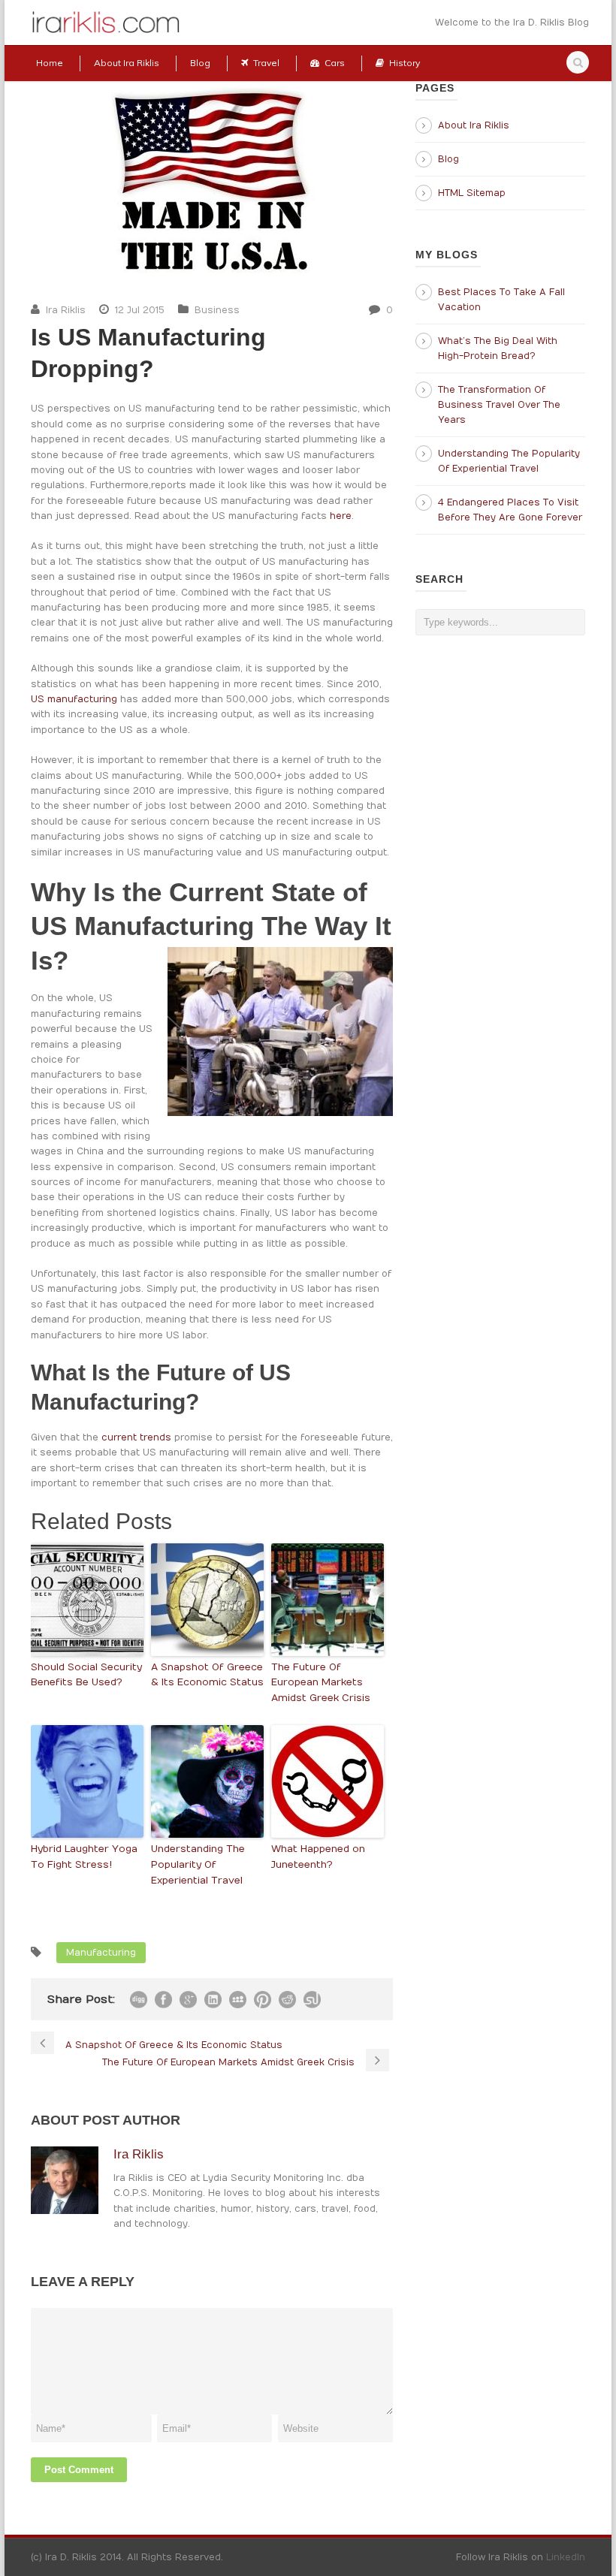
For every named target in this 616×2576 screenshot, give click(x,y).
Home (50, 63)
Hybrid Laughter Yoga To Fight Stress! (84, 1857)
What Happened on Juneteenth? (318, 1857)
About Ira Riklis (127, 63)
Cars (335, 63)
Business (217, 310)
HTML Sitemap (472, 193)
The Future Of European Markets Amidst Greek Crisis (321, 1683)
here (341, 516)
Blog (200, 63)
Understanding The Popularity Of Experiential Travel (198, 1865)
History (405, 63)
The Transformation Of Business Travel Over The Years (499, 405)
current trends (136, 1437)
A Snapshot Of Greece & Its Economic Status (207, 1675)
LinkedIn (566, 2557)
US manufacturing (74, 699)
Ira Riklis (66, 310)
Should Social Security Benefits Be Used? (86, 1675)
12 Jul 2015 (140, 310)
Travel (266, 63)
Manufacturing (101, 1953)
